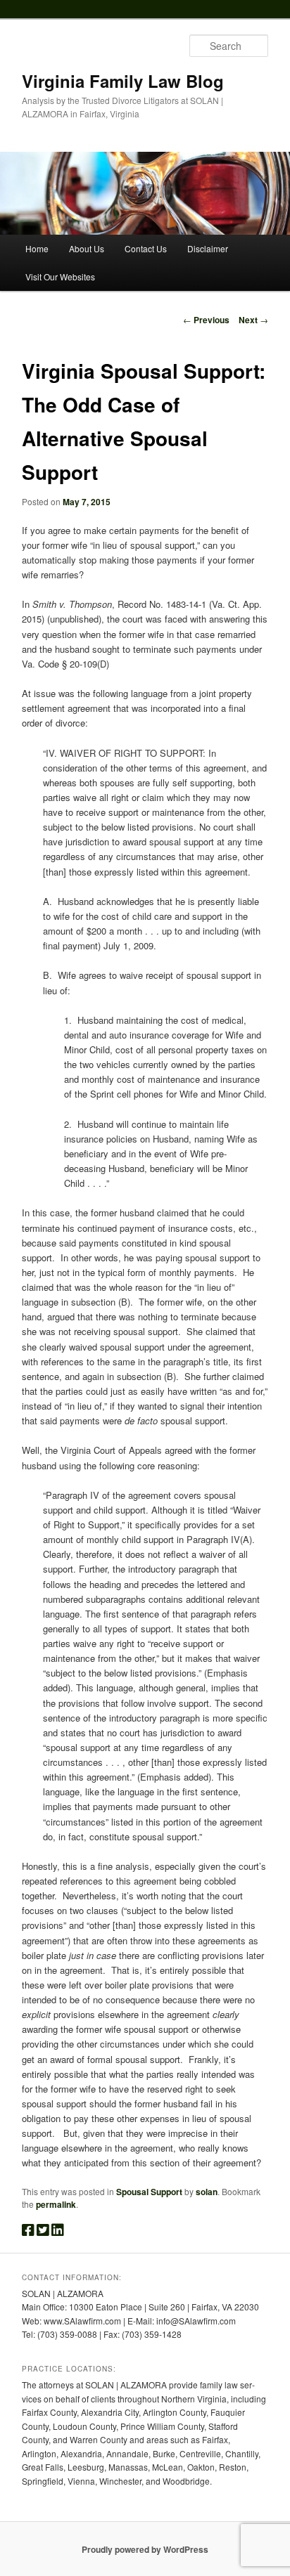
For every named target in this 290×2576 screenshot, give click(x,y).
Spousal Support (149, 2192)
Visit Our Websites (60, 277)
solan (207, 2192)
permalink (56, 2204)
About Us (87, 248)
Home (37, 248)
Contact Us (146, 248)
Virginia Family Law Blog (123, 81)
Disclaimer (208, 248)
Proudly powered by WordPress (145, 2549)
